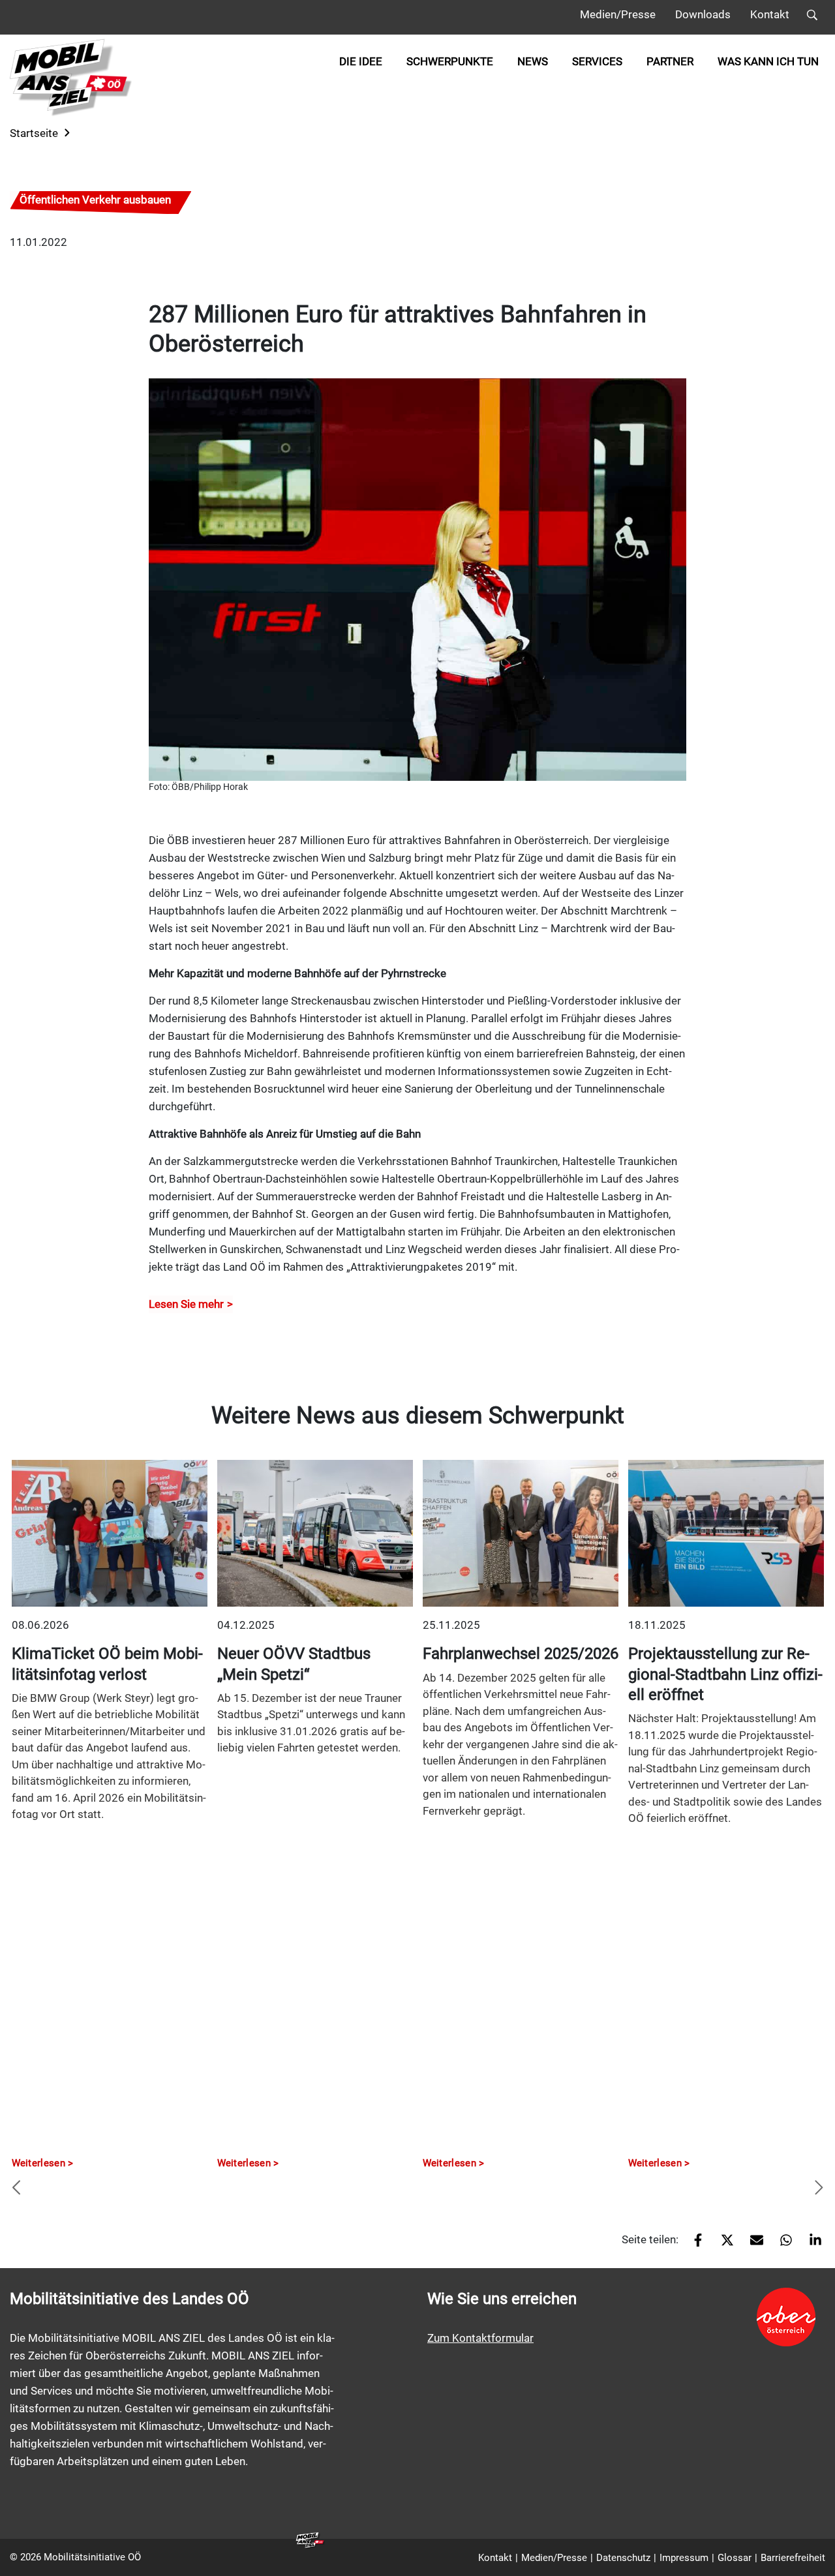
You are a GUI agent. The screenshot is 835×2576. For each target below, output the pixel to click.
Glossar (735, 2558)
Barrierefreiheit (793, 2558)
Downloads (703, 14)
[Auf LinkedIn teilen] (811, 2245)
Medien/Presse (618, 14)
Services (597, 61)
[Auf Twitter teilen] (722, 2245)
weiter (819, 2189)
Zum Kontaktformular (480, 2338)
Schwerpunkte (450, 61)
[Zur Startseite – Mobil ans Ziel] (71, 77)
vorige (16, 2189)
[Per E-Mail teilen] (752, 2245)
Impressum (684, 2558)
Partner (670, 61)
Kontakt (770, 14)
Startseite (34, 133)
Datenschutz (623, 2558)
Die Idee (361, 61)
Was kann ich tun (768, 61)
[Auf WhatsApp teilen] (781, 2245)
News (533, 61)
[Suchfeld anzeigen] (812, 17)
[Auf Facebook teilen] (693, 2245)
